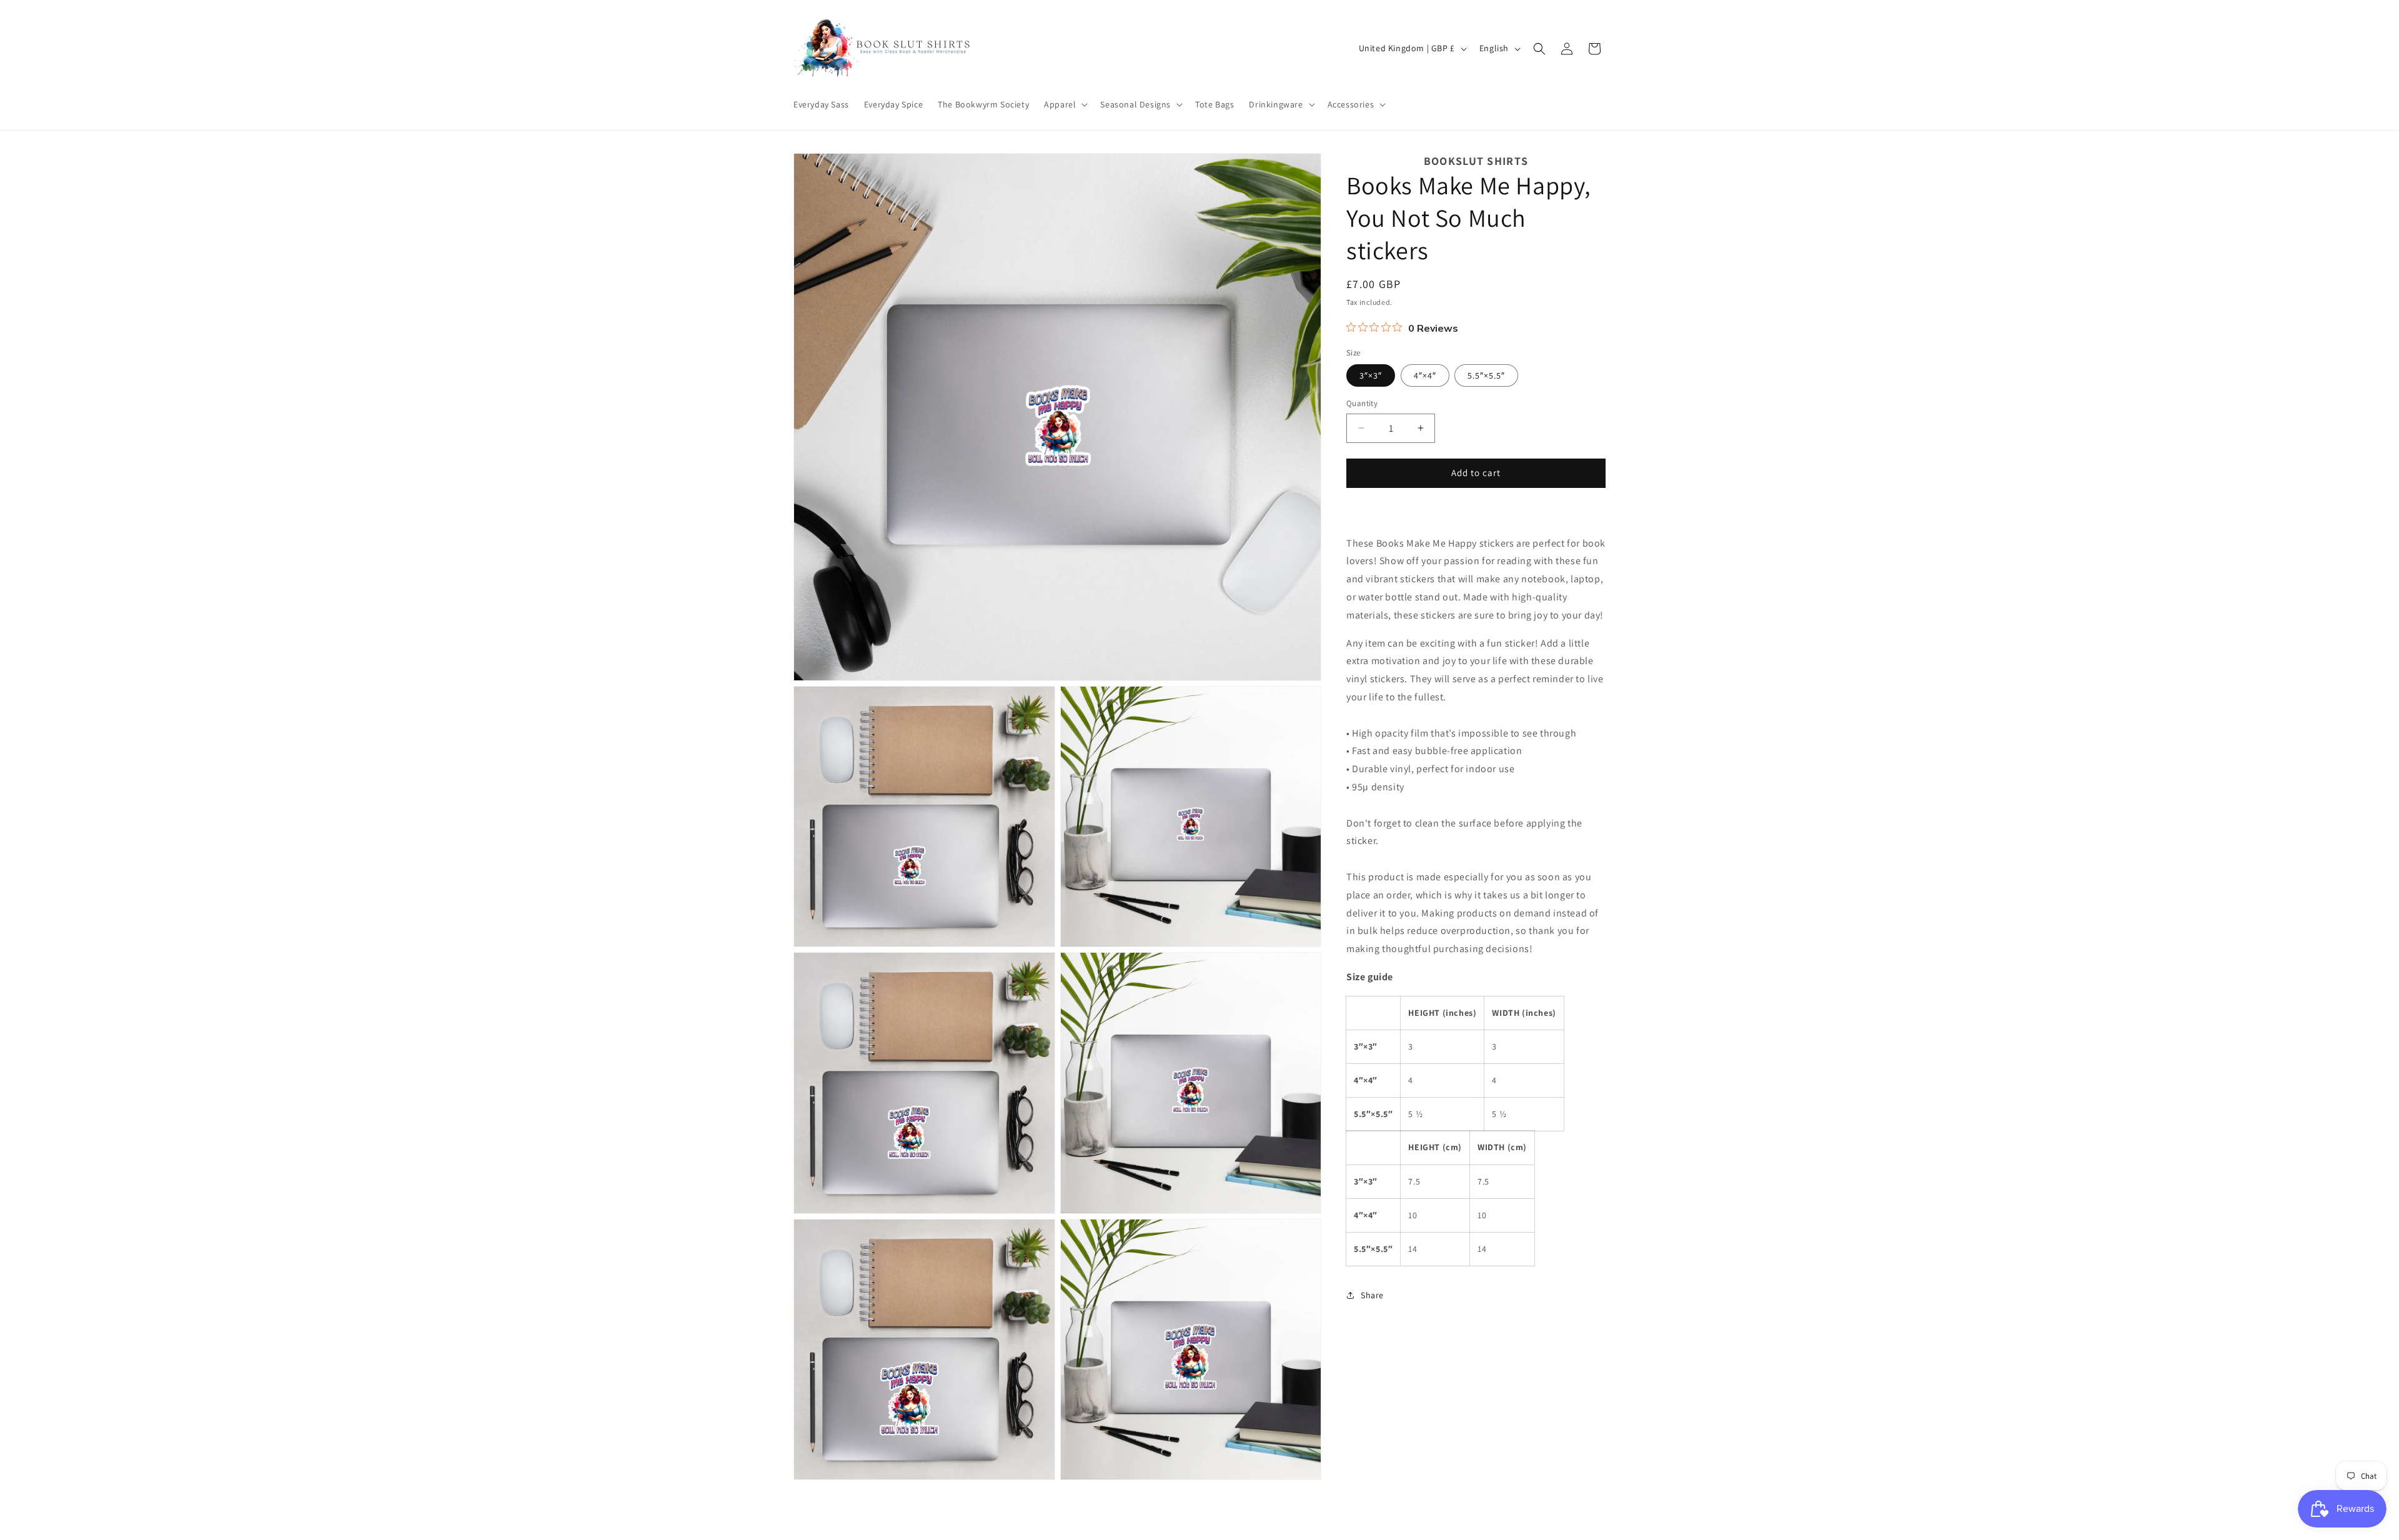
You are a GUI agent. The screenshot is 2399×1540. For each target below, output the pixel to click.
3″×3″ (1371, 375)
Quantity (1362, 403)
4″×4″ (1425, 375)
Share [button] (1372, 1294)
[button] (1065, 104)
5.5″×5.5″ (1486, 375)
